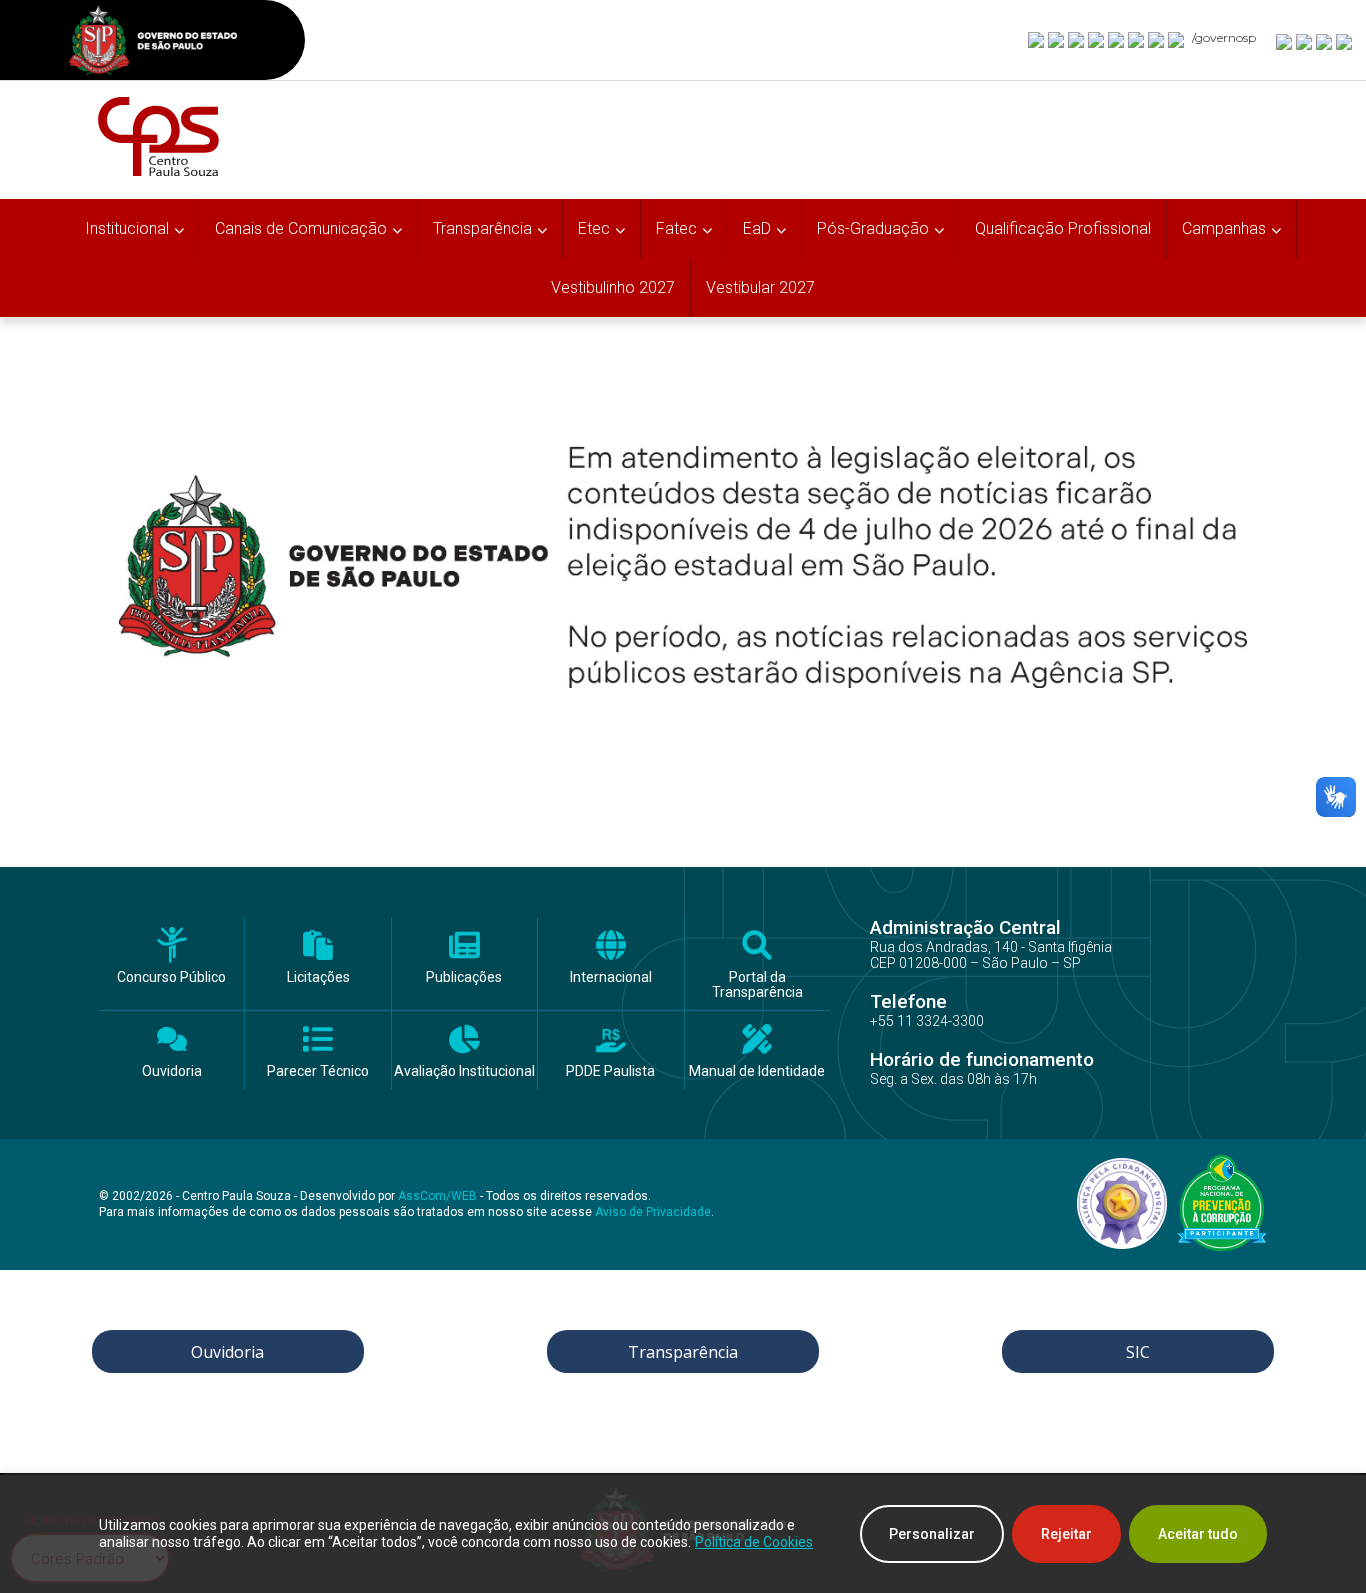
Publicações (464, 977)
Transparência (683, 1352)
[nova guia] (1345, 41)
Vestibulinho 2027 (613, 287)
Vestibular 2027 (760, 287)
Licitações (318, 977)
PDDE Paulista (610, 1071)
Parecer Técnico (318, 1071)
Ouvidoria (172, 1071)
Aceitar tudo (1198, 1534)
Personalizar (932, 1534)
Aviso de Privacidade (653, 1212)
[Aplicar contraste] (1325, 41)
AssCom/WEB (437, 1196)
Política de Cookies (754, 1542)
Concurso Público (171, 977)
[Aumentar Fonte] (1285, 41)
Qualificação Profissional (1063, 228)
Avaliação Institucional (464, 1071)
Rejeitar (1066, 1534)
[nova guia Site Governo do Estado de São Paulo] (153, 42)
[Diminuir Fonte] (1305, 41)
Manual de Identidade (757, 1071)
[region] (683, 1534)
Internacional (611, 977)
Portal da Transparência (757, 985)
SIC (1138, 1352)
